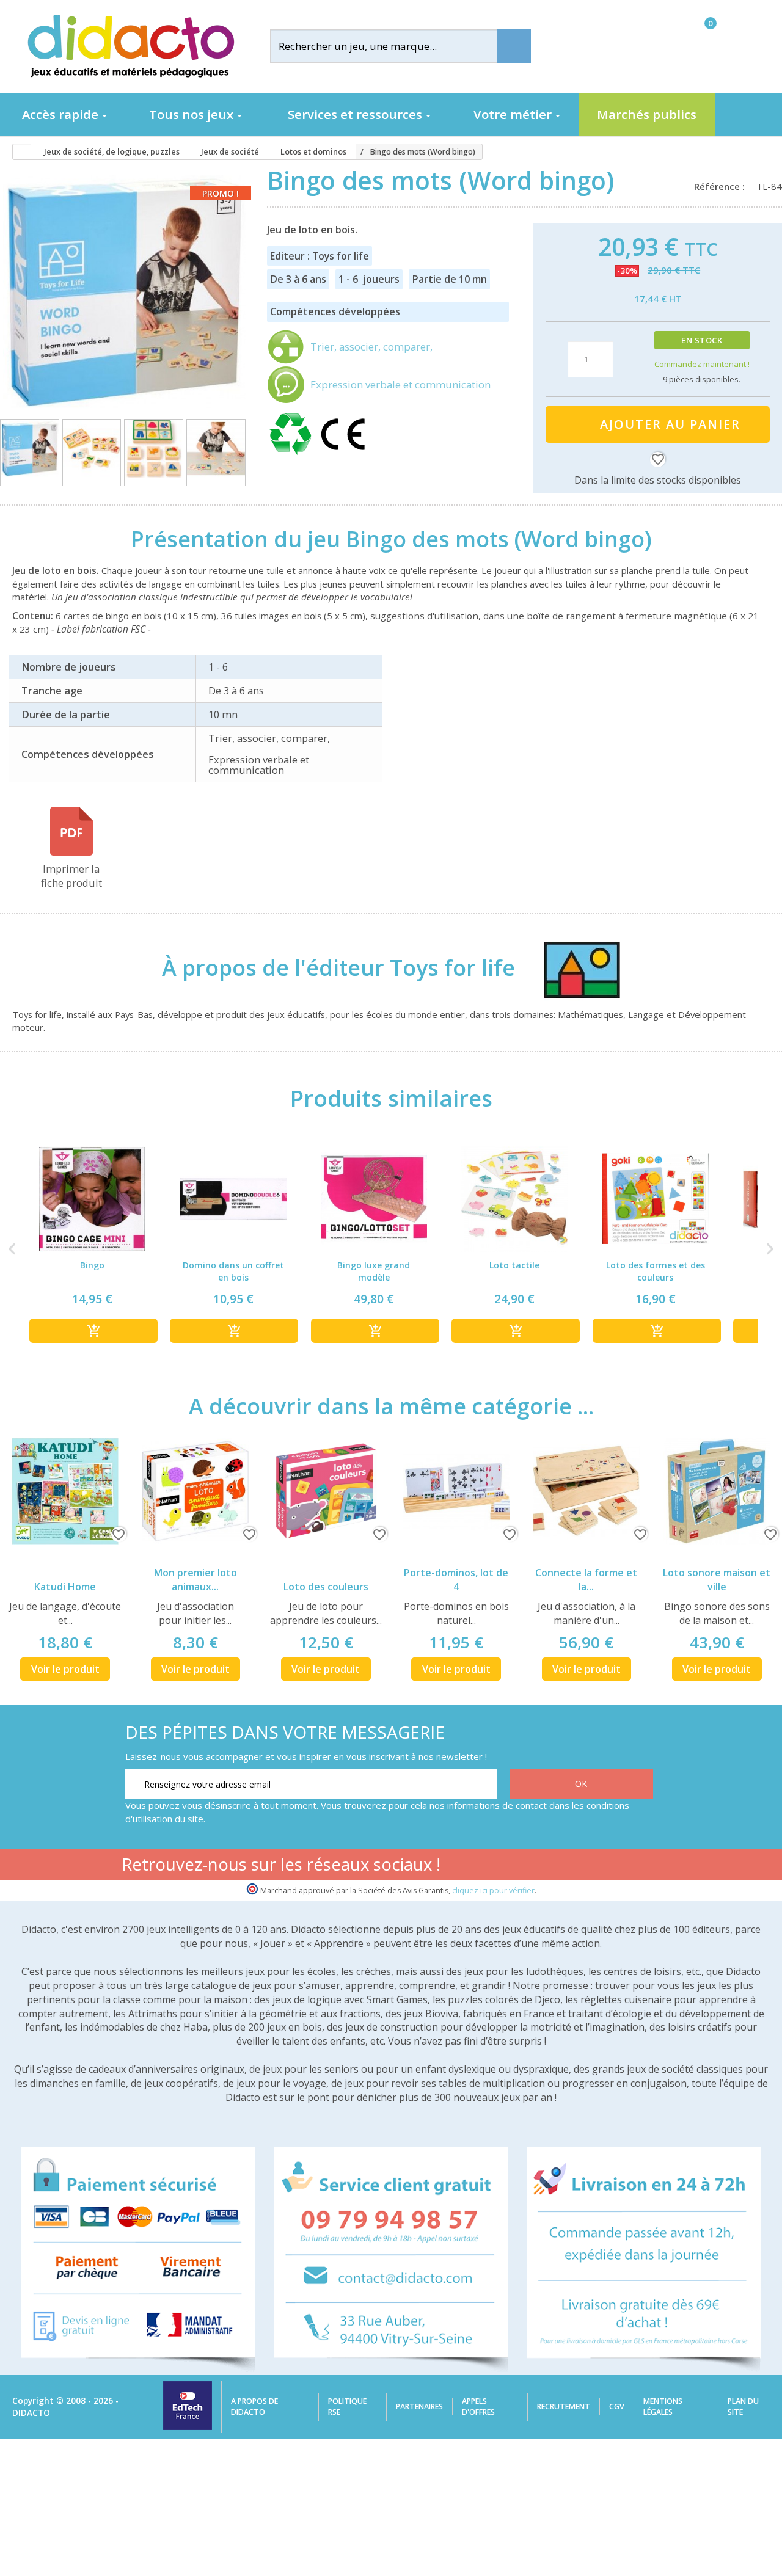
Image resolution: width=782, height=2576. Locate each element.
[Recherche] (514, 46)
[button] (12, 1249)
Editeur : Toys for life (320, 256)
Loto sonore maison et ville (717, 1580)
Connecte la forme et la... (586, 1580)
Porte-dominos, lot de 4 (456, 1580)
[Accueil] (18, 152)
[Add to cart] (93, 1331)
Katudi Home (65, 1587)
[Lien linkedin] (641, 1866)
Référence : (722, 186)
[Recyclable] (293, 455)
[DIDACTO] (130, 46)
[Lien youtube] (564, 1866)
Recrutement (564, 2407)
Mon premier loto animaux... (195, 1580)
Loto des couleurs (326, 1587)
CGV (617, 2407)
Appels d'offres (478, 2407)
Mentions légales (663, 2407)
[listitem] (92, 1249)
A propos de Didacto (254, 2407)
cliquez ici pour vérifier (493, 1890)
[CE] (343, 455)
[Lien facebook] (526, 1866)
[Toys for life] (570, 967)
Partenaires (419, 2407)
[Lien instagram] (603, 1866)
